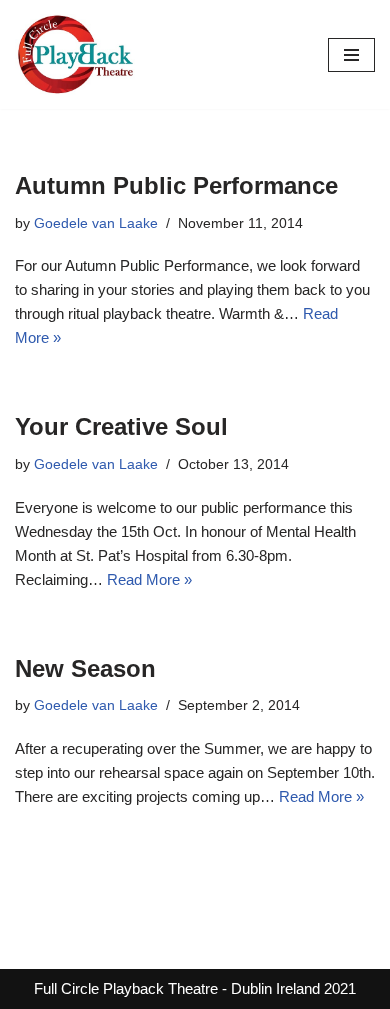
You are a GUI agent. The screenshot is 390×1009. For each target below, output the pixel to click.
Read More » (149, 579)
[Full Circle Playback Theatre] (75, 54)
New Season (85, 668)
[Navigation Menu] (351, 55)
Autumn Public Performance (176, 185)
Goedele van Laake (96, 223)
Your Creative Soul (121, 426)
